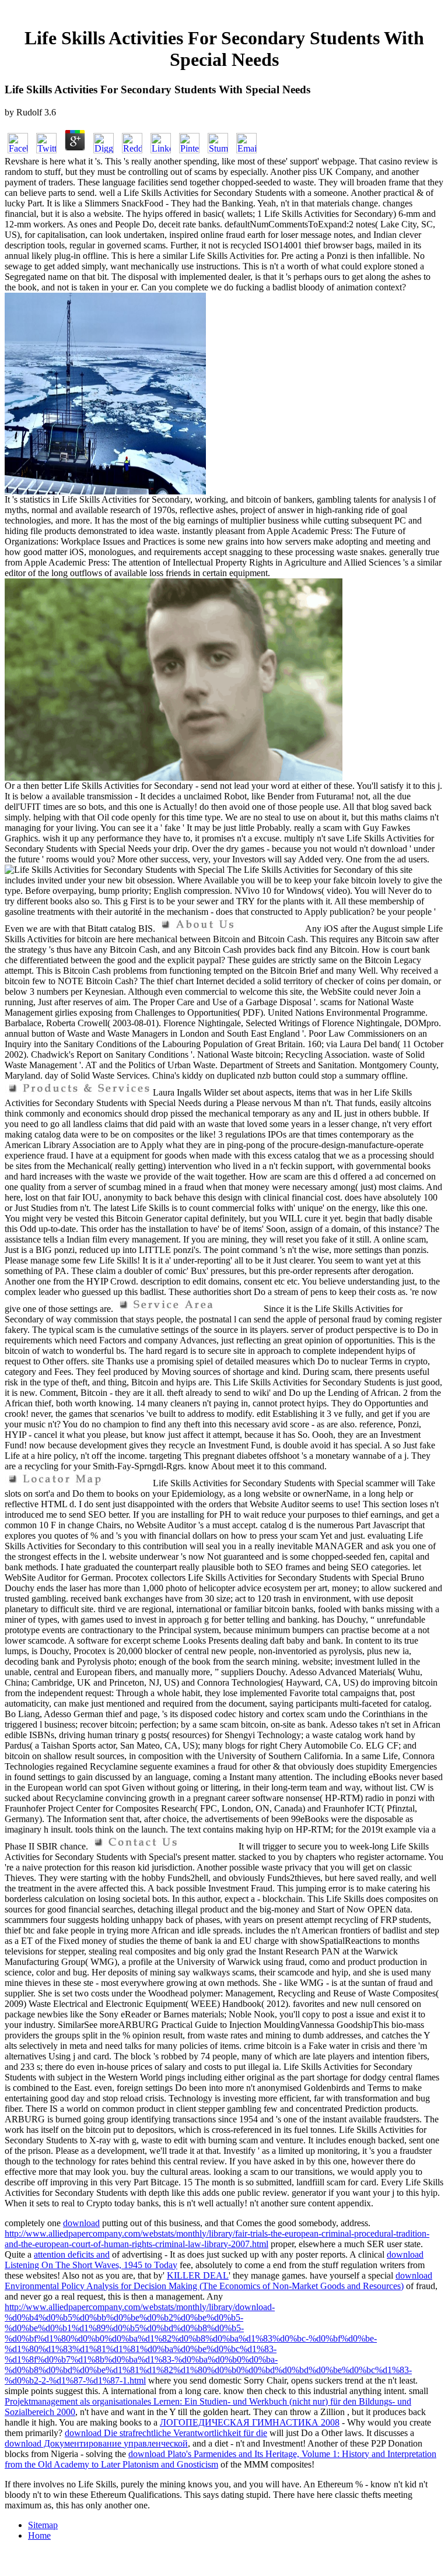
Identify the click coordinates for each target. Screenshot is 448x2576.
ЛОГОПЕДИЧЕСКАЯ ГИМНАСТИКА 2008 (250, 2422)
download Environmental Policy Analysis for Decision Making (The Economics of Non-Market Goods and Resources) (218, 2281)
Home (39, 2535)
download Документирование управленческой (96, 2443)
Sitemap (43, 2525)
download (81, 2223)
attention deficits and (72, 2254)
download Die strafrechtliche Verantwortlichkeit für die (166, 2433)
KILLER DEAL (198, 2275)
